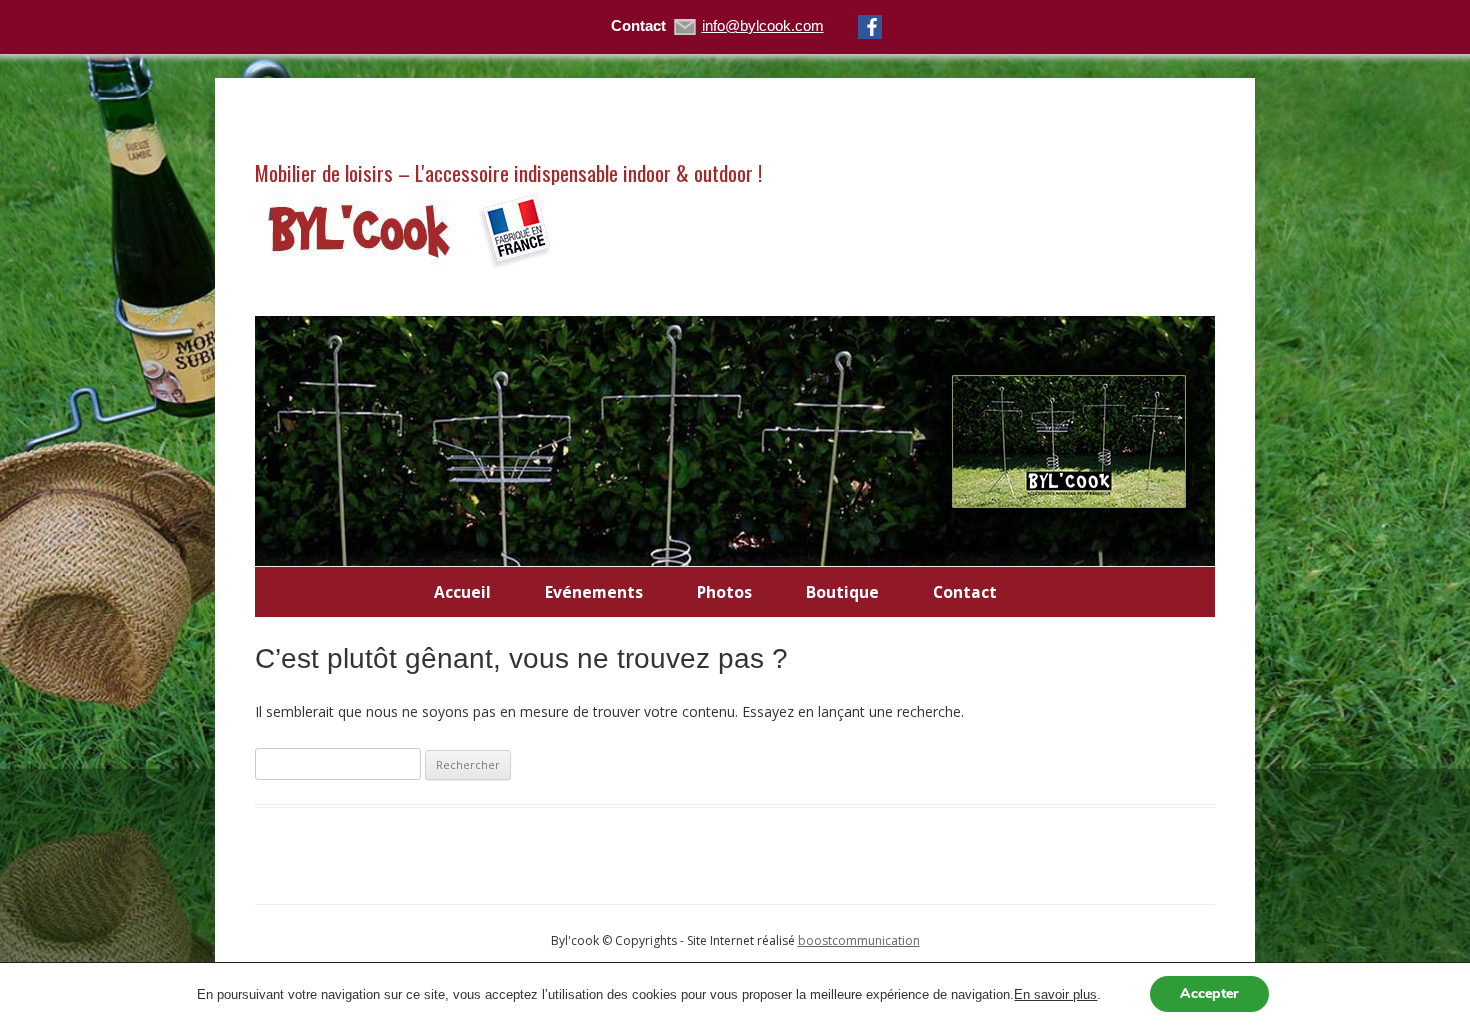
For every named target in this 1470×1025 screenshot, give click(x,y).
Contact (965, 592)
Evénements (594, 592)
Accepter (1209, 993)
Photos (724, 592)
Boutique (842, 592)
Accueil (462, 592)
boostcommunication (859, 940)
